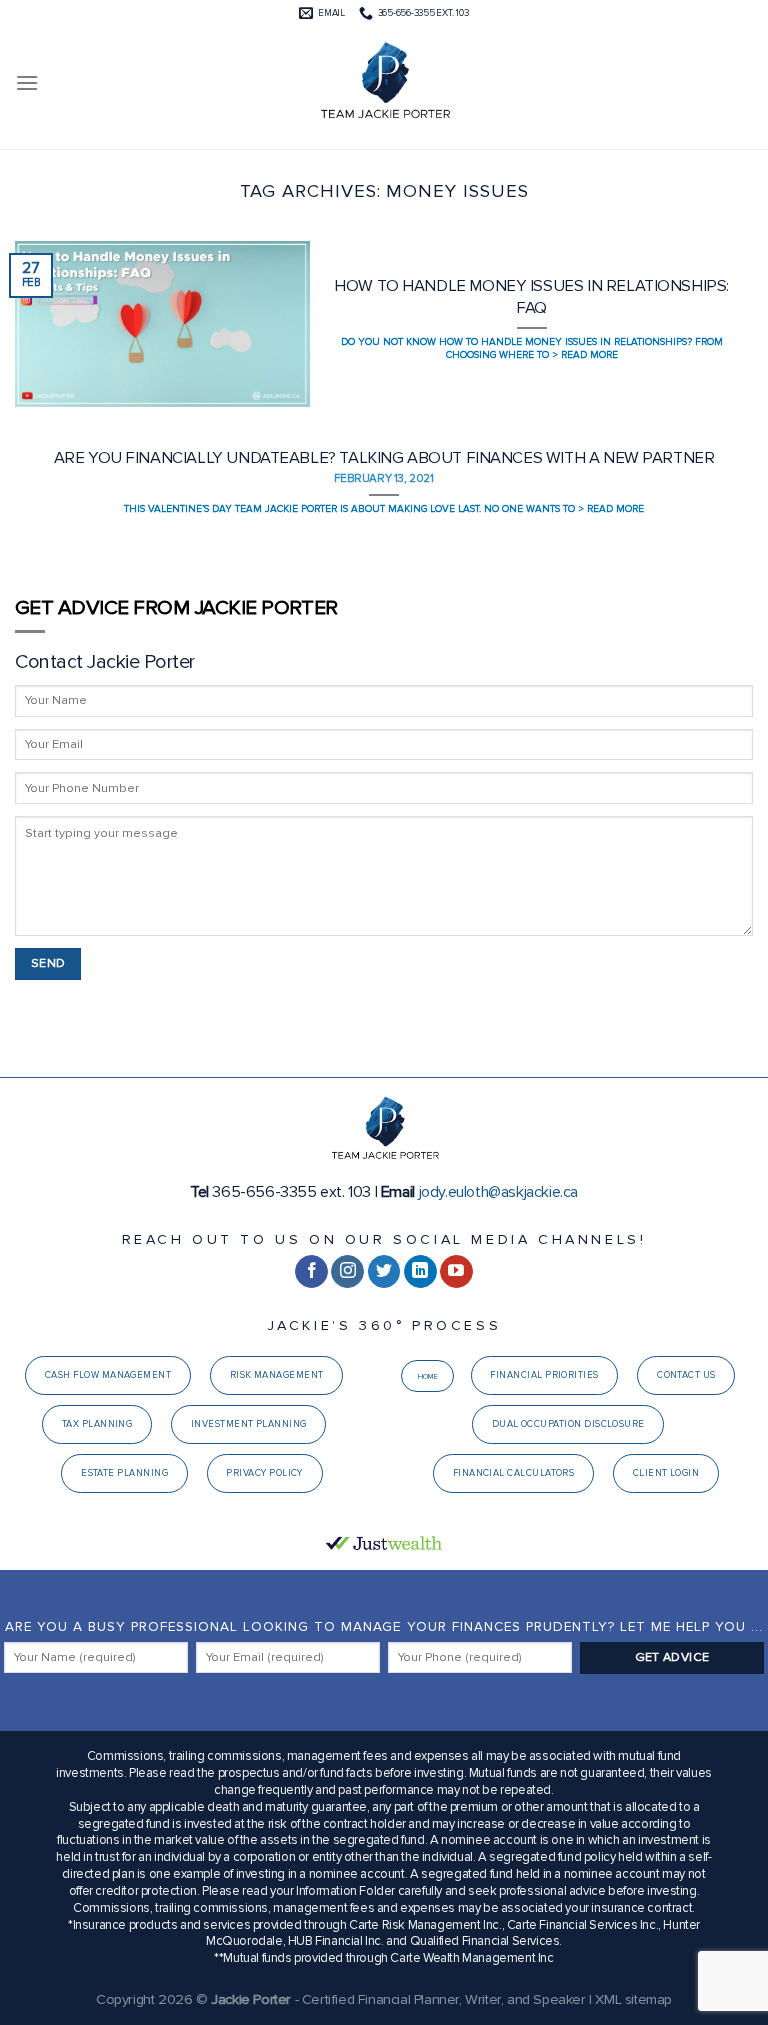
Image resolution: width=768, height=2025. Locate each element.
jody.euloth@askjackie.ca (498, 1192)
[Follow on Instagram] (347, 1272)
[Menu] (27, 82)
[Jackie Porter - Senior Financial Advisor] (384, 83)
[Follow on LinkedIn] (420, 1272)
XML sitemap (633, 1999)
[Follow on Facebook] (311, 1272)
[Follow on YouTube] (456, 1272)
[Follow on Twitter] (384, 1272)
